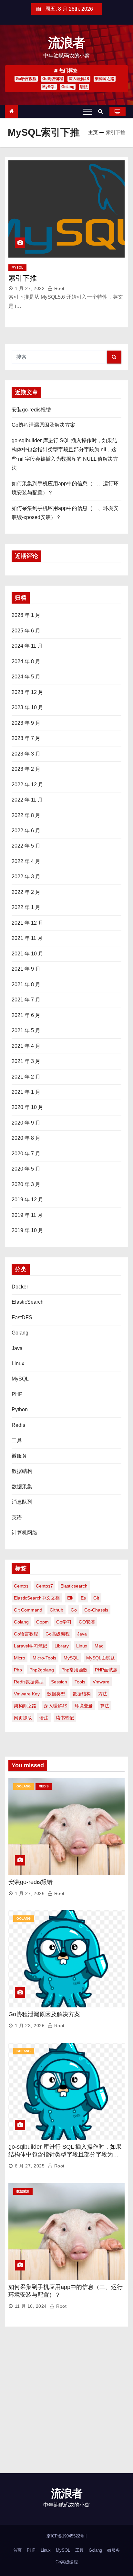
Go (74, 1610)
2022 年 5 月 (26, 846)
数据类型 (56, 1694)
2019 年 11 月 (27, 1215)
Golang (68, 87)
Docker (20, 1287)
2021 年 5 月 (26, 1030)
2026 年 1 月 (26, 615)
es (83, 1598)
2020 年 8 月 (26, 1138)
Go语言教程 (26, 79)
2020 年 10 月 (27, 1107)
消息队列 (22, 1502)
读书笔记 (65, 1718)
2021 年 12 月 (27, 923)
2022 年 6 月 (26, 831)
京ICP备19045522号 (66, 2536)
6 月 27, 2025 (30, 2166)
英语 (17, 1517)
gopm (42, 1622)
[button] (102, 111)
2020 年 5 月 (26, 1169)
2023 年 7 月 (26, 738)
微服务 (19, 1456)
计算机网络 (25, 1533)
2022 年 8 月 (26, 815)
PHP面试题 (106, 1670)
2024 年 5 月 (26, 677)
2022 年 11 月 (27, 800)
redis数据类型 (29, 1682)
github (56, 1610)
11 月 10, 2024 (31, 2306)
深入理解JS (79, 79)
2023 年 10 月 (27, 707)
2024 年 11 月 (27, 646)
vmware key (27, 1694)
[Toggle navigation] (87, 111)
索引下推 (23, 278)
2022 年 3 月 (26, 877)
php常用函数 (74, 1670)
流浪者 (67, 43)
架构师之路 (105, 79)
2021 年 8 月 (26, 984)
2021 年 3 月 (26, 1061)
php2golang (42, 1670)
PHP (17, 1394)
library (62, 1646)
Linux (18, 1363)
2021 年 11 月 (27, 938)
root (59, 288)
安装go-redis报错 (31, 410)
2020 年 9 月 (26, 1123)
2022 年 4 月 (26, 861)
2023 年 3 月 (26, 754)
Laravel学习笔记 (31, 1646)
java (82, 1634)
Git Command (28, 1610)
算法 (105, 1706)
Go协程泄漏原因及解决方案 (43, 425)
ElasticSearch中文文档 (37, 1598)
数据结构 (22, 1471)
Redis (18, 1425)
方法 (103, 1694)
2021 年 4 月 (26, 1046)
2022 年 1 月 (26, 907)
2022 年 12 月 (27, 785)
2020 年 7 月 (26, 1154)
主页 (93, 132)
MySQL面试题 (101, 1658)
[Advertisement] (66, 2403)
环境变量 (84, 1706)
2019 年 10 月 (27, 1230)
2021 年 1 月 (26, 1092)
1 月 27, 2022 (30, 288)
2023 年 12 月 (27, 692)
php (18, 1670)
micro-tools (44, 1658)
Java (17, 1348)
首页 (17, 2550)
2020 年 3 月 (26, 1184)
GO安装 (87, 1622)
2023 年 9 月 (26, 723)
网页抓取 (23, 1718)
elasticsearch (74, 1586)
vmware (101, 1682)
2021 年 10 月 (27, 954)
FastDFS (22, 1317)
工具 (17, 1440)
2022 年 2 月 (26, 892)
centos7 (44, 1586)
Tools (80, 1682)
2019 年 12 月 (27, 1200)
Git (96, 1598)
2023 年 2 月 (26, 769)
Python (20, 1409)
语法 (84, 87)
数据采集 (22, 1487)
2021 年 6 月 (26, 1015)
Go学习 (64, 1622)
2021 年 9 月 (26, 969)
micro (20, 1658)
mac (99, 1646)
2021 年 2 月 (26, 1077)
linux (82, 1646)
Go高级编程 (53, 79)
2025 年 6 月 (26, 631)
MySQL (49, 87)
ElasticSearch (28, 1302)
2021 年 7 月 (26, 1000)
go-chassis (96, 1610)
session (59, 1682)
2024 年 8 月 (26, 661)
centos (21, 1586)
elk (70, 1598)
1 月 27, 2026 (30, 1893)
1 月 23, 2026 (30, 2026)
